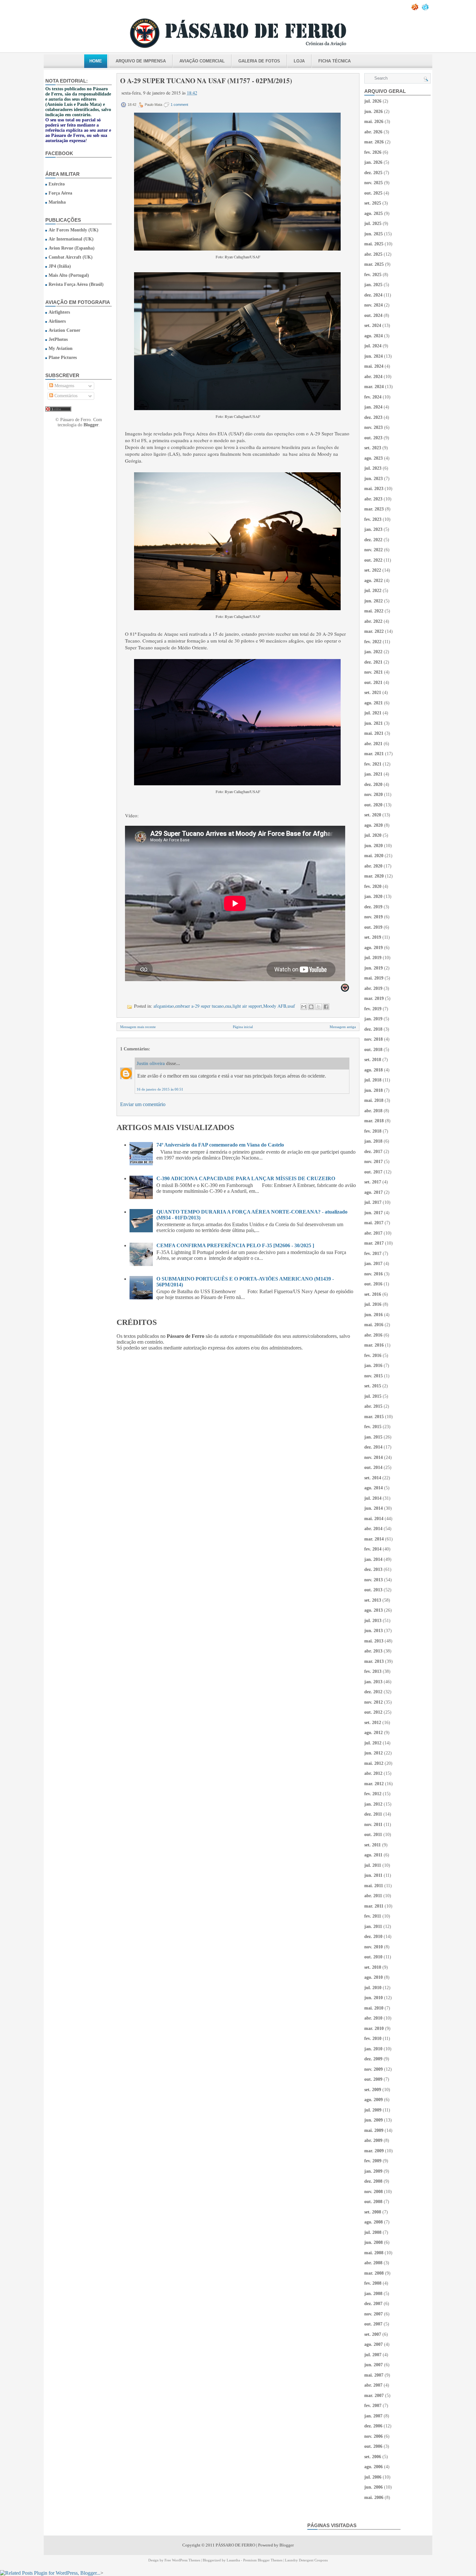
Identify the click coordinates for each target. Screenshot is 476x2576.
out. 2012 (373, 1712)
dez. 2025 (373, 173)
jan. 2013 (373, 1682)
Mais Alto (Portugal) (69, 275)
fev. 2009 (373, 2161)
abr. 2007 (373, 2385)
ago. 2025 (374, 213)
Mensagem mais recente (138, 1027)
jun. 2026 (374, 112)
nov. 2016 (374, 1274)
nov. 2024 (374, 305)
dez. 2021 (373, 662)
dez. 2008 (373, 2181)
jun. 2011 (373, 1875)
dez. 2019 (373, 907)
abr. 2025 (373, 254)
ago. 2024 (374, 336)
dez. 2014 (373, 1447)
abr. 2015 (373, 1406)
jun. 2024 (374, 356)
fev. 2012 (373, 1794)
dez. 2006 (373, 2426)
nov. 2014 (374, 1457)
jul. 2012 (373, 1743)
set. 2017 (373, 1182)
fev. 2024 (373, 397)
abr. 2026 (373, 132)
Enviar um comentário (143, 1104)
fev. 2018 (373, 1131)
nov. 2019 (374, 917)
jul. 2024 (373, 346)
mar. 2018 (374, 1121)
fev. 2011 (373, 1916)
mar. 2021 (374, 754)
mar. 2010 (374, 2028)
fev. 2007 (373, 2406)
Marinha (57, 202)
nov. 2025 (374, 183)
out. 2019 (373, 927)
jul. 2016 (373, 1304)
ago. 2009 (374, 2100)
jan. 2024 (373, 407)
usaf (291, 1006)
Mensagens (64, 386)
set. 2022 (373, 570)
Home (96, 61)
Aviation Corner (64, 330)
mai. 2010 (374, 2008)
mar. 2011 (374, 1906)
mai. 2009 (374, 2130)
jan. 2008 (373, 2294)
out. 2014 (373, 1467)
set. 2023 (373, 448)
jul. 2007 (373, 2355)
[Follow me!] (426, 9)
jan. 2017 (373, 1264)
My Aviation (61, 348)
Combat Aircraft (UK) (71, 257)
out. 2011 (373, 1835)
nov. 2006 (374, 2436)
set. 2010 (373, 1967)
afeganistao (164, 1006)
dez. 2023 (373, 417)
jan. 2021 (373, 774)
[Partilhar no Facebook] (326, 1007)
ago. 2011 (373, 1855)
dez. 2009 (373, 2059)
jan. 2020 (373, 896)
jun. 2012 (374, 1753)
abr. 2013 (373, 1651)
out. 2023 (373, 438)
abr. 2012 (373, 1773)
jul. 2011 (373, 1865)
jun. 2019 (374, 968)
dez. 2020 (373, 784)
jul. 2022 (373, 591)
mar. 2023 (374, 509)
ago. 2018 (374, 1070)
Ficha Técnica (334, 61)
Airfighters (59, 312)
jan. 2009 (373, 2171)
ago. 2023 (374, 458)
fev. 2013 (373, 1671)
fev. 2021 (373, 764)
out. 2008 (373, 2202)
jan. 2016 (373, 1366)
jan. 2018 (373, 1141)
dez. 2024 (373, 295)
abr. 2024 (373, 377)
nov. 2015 (374, 1376)
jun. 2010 (374, 1998)
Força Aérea (60, 193)
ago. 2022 (374, 581)
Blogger (91, 425)
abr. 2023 (373, 499)
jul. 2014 (373, 1498)
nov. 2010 (374, 1947)
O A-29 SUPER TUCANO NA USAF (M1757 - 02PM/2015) (206, 81)
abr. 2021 (373, 744)
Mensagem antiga (343, 1027)
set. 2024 (373, 325)
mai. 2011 (374, 1886)
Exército (57, 184)
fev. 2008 (373, 2283)
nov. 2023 (374, 427)
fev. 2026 (373, 152)
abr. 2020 (373, 866)
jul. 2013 (373, 1621)
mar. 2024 (374, 387)
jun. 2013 (374, 1631)
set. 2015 (373, 1386)
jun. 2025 (374, 234)
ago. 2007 (374, 2344)
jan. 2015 (373, 1437)
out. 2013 (373, 1590)
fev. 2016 (373, 1355)
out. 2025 (373, 193)
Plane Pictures (63, 358)
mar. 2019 (374, 998)
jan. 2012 (373, 1804)
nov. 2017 (374, 1162)
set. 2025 (373, 203)
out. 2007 (373, 2324)
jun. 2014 (374, 1508)
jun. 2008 (374, 2242)
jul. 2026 (373, 101)
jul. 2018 (373, 1080)
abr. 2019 (373, 988)
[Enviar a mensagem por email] (304, 1007)
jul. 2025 (373, 224)
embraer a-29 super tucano (199, 1006)
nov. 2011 (373, 1825)
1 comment (179, 105)
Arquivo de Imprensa (141, 61)
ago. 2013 (374, 1610)
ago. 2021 (374, 703)
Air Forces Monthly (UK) (74, 230)
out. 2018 (373, 1050)
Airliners (57, 321)
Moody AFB (275, 1006)
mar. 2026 (374, 142)
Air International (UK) (71, 239)
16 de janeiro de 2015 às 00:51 (160, 1089)
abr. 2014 (373, 1529)
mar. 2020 (374, 876)
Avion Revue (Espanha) (72, 248)
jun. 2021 (374, 723)
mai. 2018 (374, 1100)
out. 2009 (373, 2079)
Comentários (65, 396)
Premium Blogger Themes (263, 2560)
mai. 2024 (374, 366)
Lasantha (233, 2560)
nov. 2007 (374, 2314)
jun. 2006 (374, 2487)
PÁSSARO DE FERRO (235, 2545)
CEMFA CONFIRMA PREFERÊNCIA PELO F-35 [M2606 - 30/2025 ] (235, 1245)
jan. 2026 (373, 162)
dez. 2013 (373, 1569)
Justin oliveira (151, 1063)
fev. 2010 (373, 2038)
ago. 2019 (374, 948)
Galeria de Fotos (259, 61)
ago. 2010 (374, 1977)
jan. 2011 (373, 1926)
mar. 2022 (374, 631)
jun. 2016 (374, 1315)
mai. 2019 (374, 978)
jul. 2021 (373, 713)
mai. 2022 (374, 611)
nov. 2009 (374, 2069)
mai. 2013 (374, 1641)
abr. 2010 (373, 2018)
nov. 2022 (374, 550)
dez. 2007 (373, 2304)
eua (228, 1006)
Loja (299, 61)
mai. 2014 (374, 1519)
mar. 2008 (374, 2273)
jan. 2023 (373, 529)
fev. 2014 (373, 1549)
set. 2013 (373, 1600)
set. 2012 (373, 1723)
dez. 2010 (373, 1937)
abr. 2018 (373, 1111)
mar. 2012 (374, 1784)
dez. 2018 (373, 1029)
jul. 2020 (373, 835)
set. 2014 (373, 1478)
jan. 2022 (373, 652)
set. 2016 (373, 1294)
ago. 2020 (374, 825)
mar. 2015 (374, 1417)
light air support (247, 1006)
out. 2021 (373, 683)
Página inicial (243, 1027)
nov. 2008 (374, 2192)
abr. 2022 (373, 621)
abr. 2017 (373, 1233)
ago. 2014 (374, 1488)
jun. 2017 (374, 1213)
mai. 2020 (374, 856)
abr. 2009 (373, 2140)
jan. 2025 (373, 285)
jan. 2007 (373, 2416)
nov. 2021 (374, 672)
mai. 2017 (374, 1223)
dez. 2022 (373, 540)
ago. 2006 (374, 2467)
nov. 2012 (374, 1702)
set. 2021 (373, 693)
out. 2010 (373, 1957)
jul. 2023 (373, 468)
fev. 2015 (373, 1427)
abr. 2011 (373, 1896)
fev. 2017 (373, 1254)
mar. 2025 (374, 264)
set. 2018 (373, 1060)
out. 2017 (373, 1172)
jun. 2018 (374, 1090)
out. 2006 (373, 2446)
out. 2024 (373, 315)
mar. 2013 (374, 1661)
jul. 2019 (373, 958)
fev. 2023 (373, 519)
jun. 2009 (374, 2120)
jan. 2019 (373, 1019)
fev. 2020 (373, 886)
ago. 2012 (374, 1733)
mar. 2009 (374, 2151)
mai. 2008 (374, 2253)
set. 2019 (373, 937)
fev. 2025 (373, 275)
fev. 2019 (373, 1009)
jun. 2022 (374, 601)
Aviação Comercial (202, 61)
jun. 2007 (374, 2365)
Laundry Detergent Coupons (306, 2560)
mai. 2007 (374, 2375)
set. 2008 (373, 2212)
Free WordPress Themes (182, 2560)
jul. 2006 (373, 2477)
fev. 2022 (373, 642)
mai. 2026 (374, 122)
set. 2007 (373, 2334)
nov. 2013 (374, 1580)
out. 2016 (373, 1284)
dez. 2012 (373, 1692)
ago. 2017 (374, 1192)
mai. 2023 (374, 489)
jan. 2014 (373, 1559)
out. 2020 (373, 805)
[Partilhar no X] (319, 1007)
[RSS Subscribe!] (415, 9)
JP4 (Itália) (60, 266)
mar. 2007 (374, 2396)
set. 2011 (373, 1845)
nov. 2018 (374, 1039)
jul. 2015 (373, 1396)
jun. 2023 (374, 479)
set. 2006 (373, 2457)
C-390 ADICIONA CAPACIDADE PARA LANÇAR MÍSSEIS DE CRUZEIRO (246, 1178)
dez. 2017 (373, 1152)
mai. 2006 (374, 2498)
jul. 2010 (373, 1988)
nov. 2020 (374, 795)
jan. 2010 (373, 2049)
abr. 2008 (373, 2263)
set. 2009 (373, 2090)
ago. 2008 (374, 2222)
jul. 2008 (373, 2232)
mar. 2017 (374, 1243)
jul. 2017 (373, 1202)
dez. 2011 (373, 1814)
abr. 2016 (373, 1335)
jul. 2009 (373, 2110)
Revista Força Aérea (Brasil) (76, 284)
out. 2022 (373, 560)
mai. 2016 (374, 1325)
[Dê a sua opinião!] (311, 1007)
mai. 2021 (374, 733)
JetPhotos (58, 339)
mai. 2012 (374, 1763)
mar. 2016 (374, 1345)
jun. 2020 (374, 846)
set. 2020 (373, 815)
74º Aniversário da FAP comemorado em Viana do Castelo (220, 1145)
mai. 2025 (374, 244)
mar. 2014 (374, 1539)
